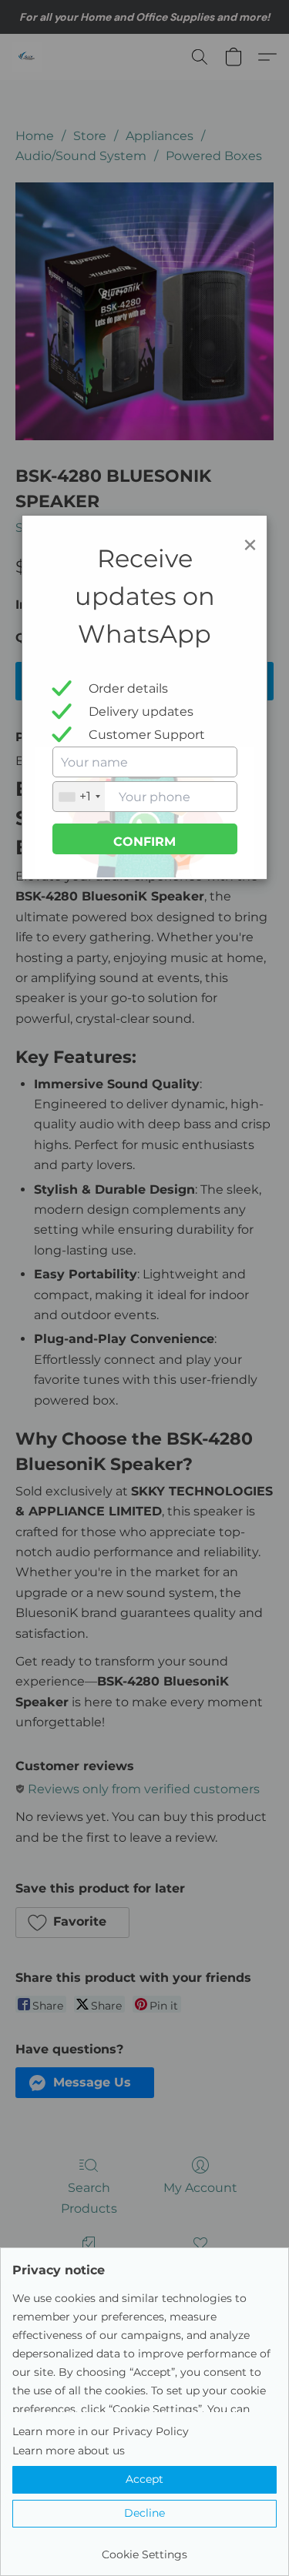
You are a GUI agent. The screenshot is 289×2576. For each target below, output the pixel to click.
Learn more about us (69, 2451)
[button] (144, 2480)
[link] (144, 2549)
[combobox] (79, 797)
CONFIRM (144, 842)
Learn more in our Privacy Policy (101, 2431)
